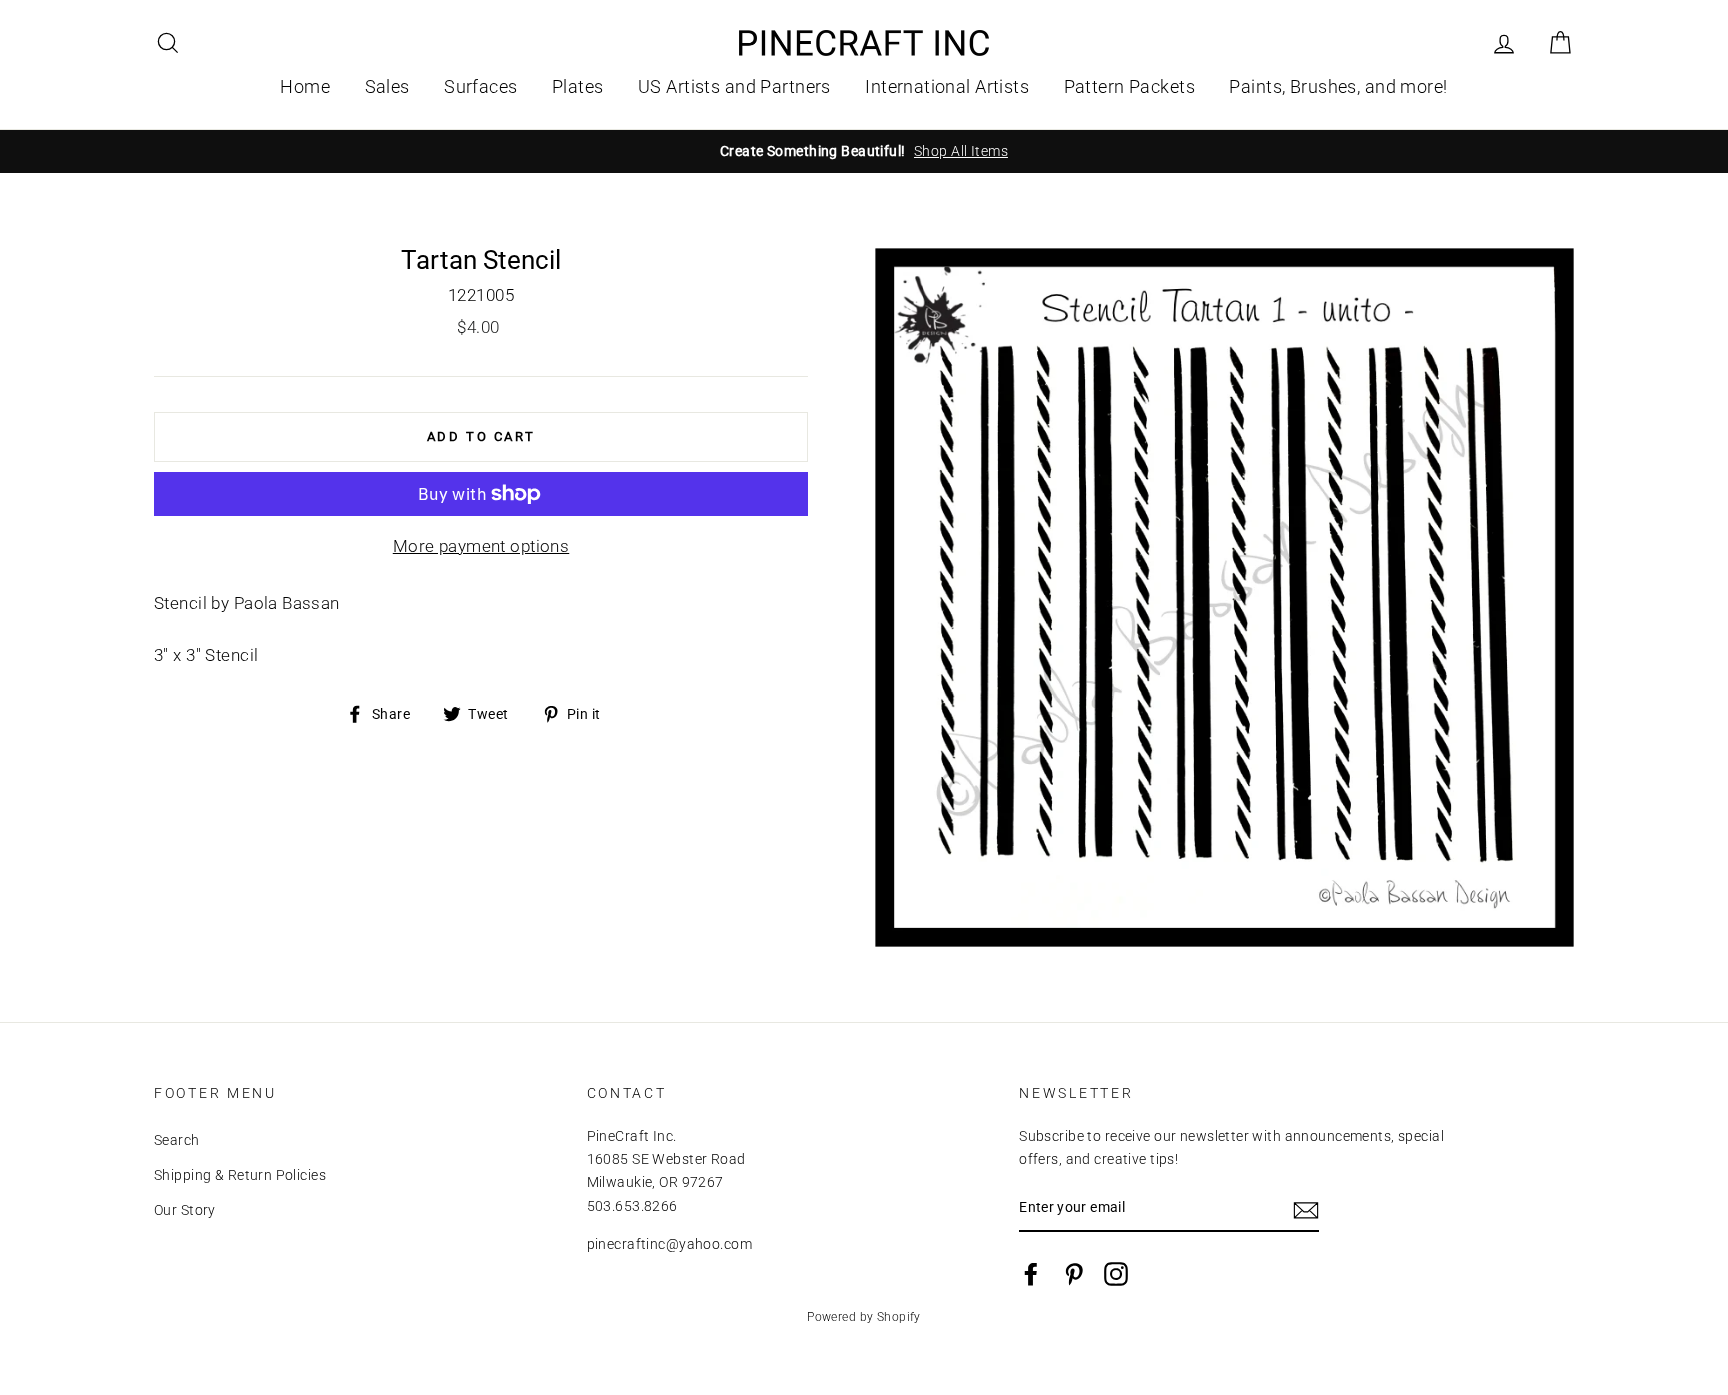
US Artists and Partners (734, 86)
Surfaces (480, 86)
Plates (578, 86)
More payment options (481, 546)
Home (305, 86)
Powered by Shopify (864, 1317)
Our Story (185, 1210)
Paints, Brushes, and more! (1338, 86)
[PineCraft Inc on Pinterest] (1074, 1274)
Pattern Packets (1129, 86)
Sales (387, 86)
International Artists (947, 86)
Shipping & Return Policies (240, 1175)
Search (177, 1140)
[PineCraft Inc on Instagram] (1116, 1274)
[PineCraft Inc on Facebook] (1031, 1274)
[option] (864, 151)
